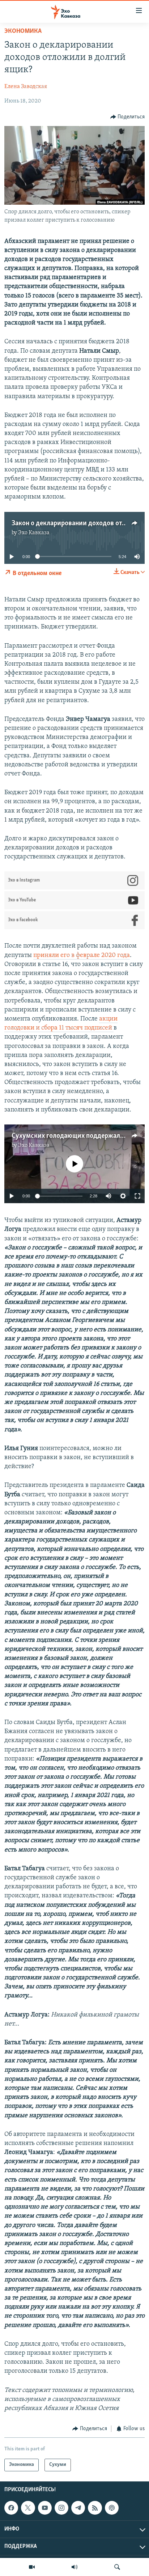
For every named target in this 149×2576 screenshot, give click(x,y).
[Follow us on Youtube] (45, 2508)
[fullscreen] (137, 1196)
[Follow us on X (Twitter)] (28, 2508)
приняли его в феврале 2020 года (82, 956)
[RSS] (95, 2508)
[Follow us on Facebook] (11, 2508)
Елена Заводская (26, 87)
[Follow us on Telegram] (78, 2508)
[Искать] (117, 2567)
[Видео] (32, 2567)
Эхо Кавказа (34, 533)
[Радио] (74, 2567)
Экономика (23, 31)
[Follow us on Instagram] (61, 2508)
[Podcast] (112, 2508)
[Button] (128, 117)
